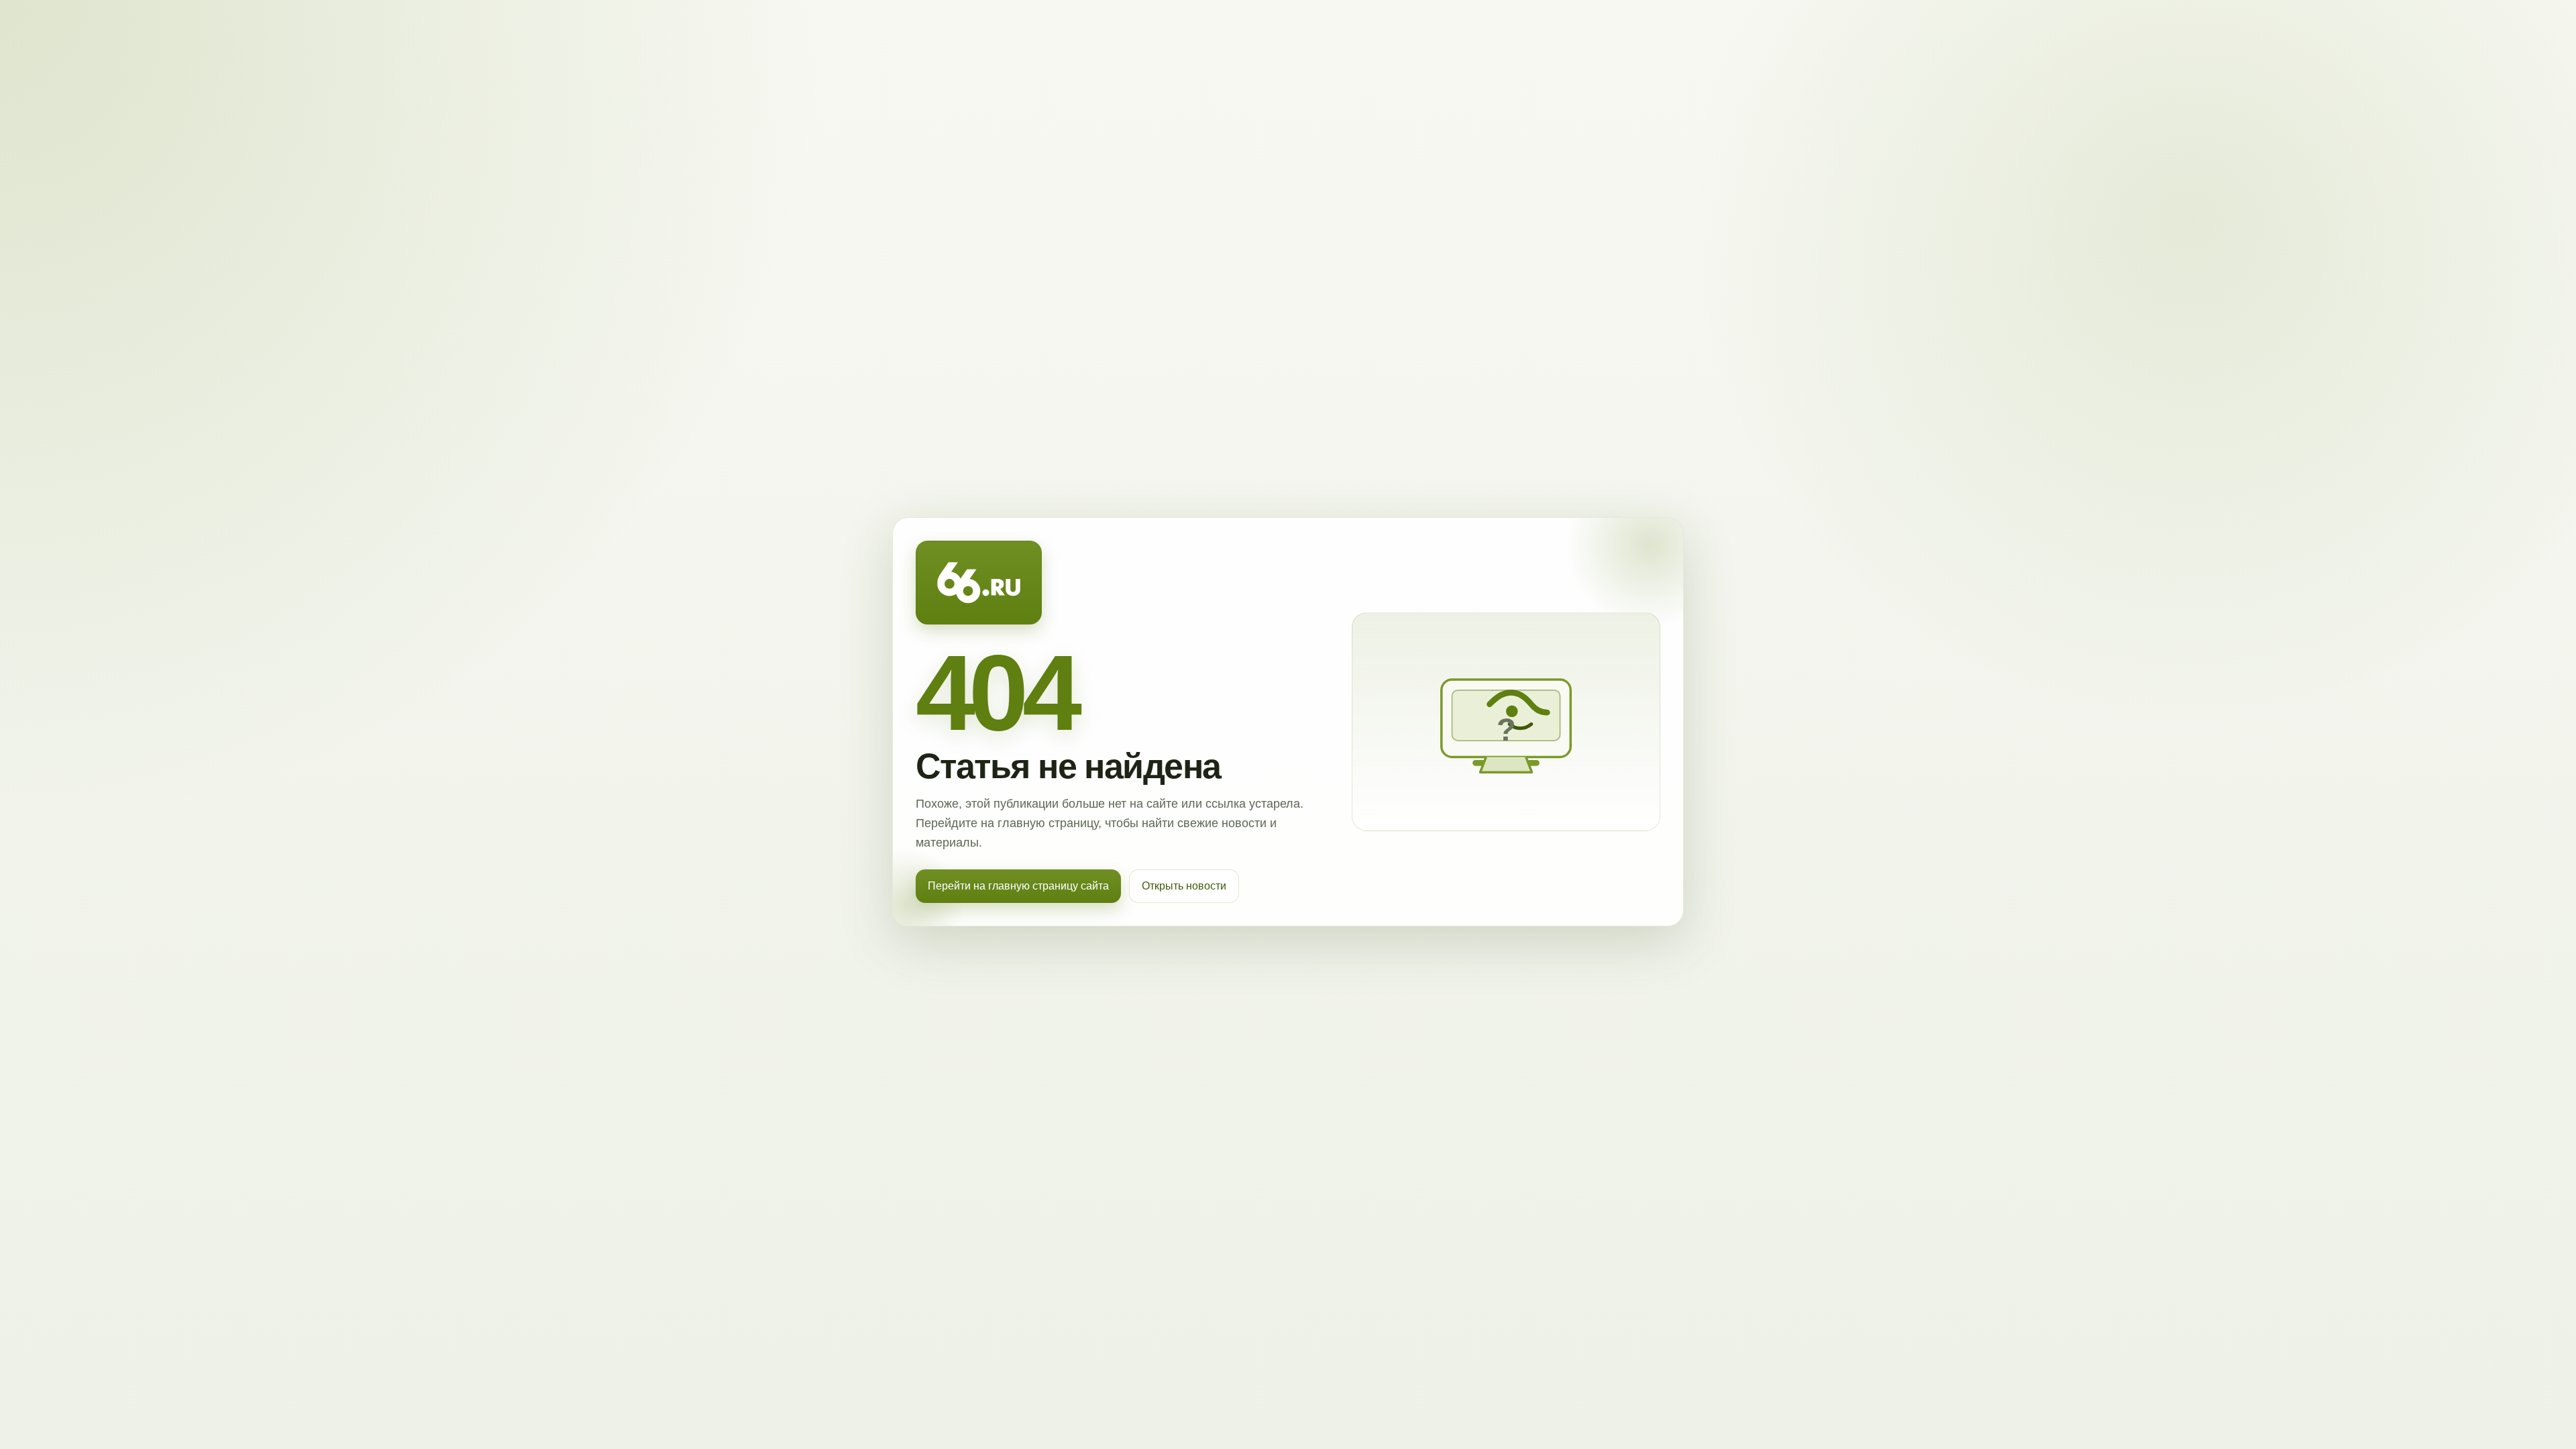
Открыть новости (1184, 886)
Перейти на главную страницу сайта (1018, 886)
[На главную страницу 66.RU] (979, 583)
